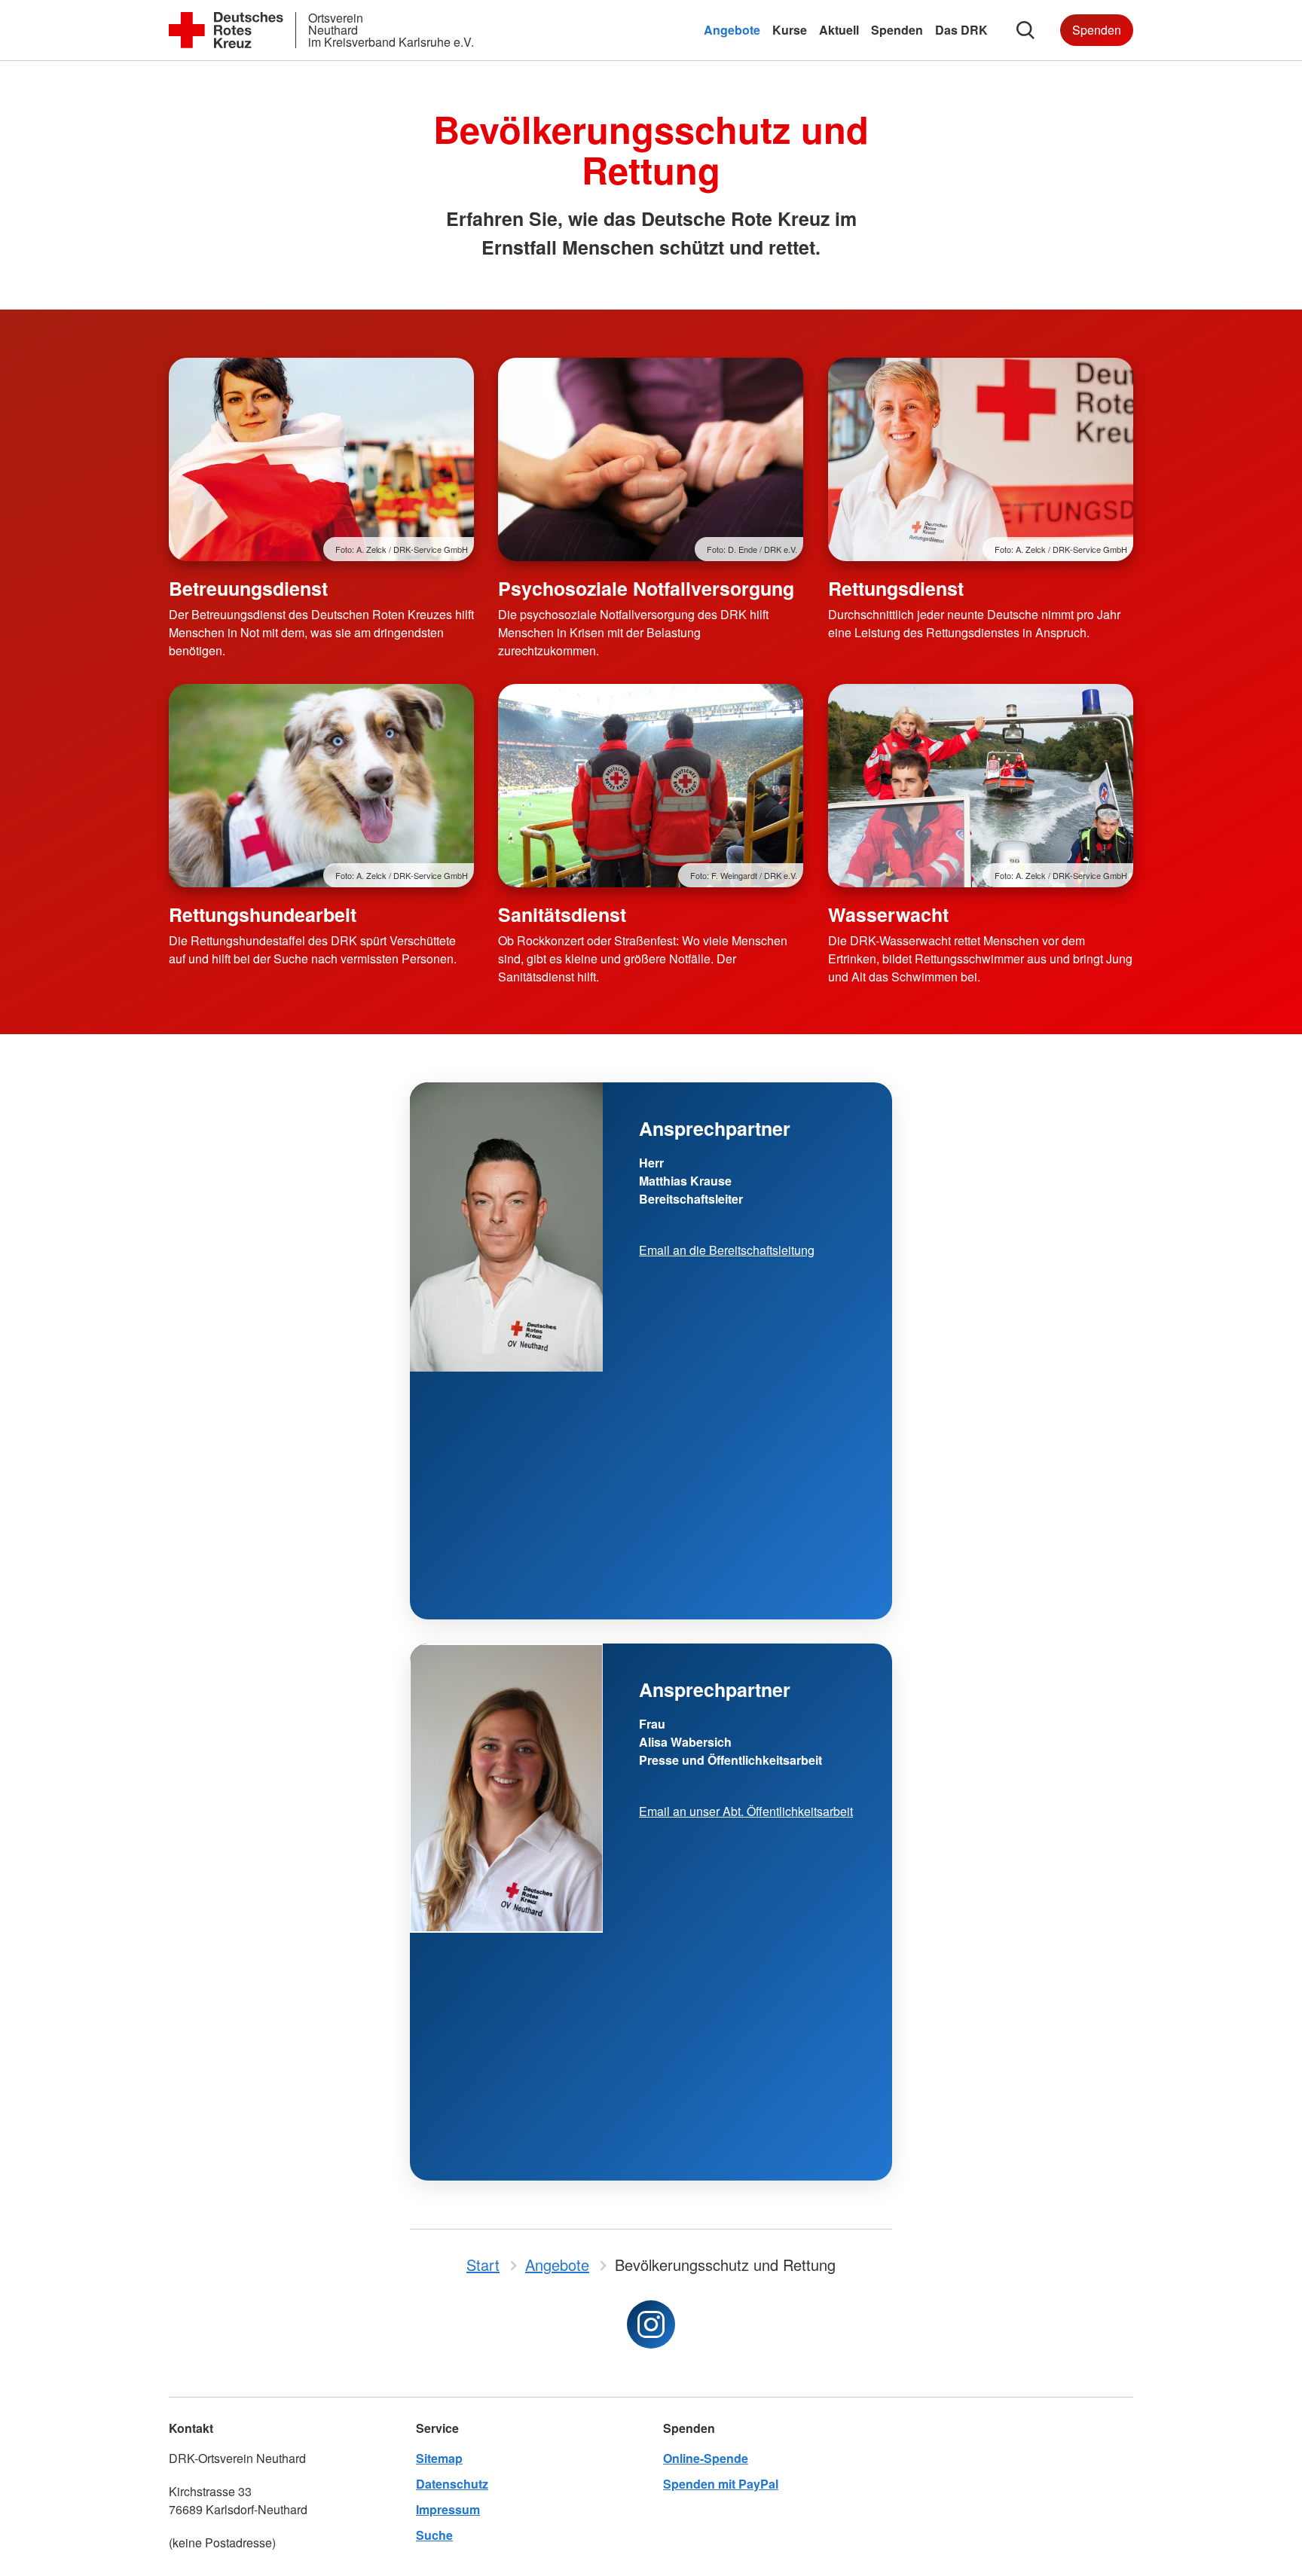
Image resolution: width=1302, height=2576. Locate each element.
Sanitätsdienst (562, 914)
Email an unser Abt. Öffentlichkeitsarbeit (746, 1811)
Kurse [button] (790, 30)
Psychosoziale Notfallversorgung (646, 588)
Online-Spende (706, 2458)
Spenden (1097, 30)
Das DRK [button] (961, 30)
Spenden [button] (897, 30)
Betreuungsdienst (248, 588)
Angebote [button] (732, 30)
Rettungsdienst (896, 588)
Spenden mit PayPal (721, 2484)
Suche (434, 2535)
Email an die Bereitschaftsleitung (727, 1250)
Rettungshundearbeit (263, 914)
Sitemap (439, 2458)
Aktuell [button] (839, 30)
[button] (1025, 30)
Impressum (448, 2509)
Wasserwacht (888, 914)
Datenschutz (452, 2484)
